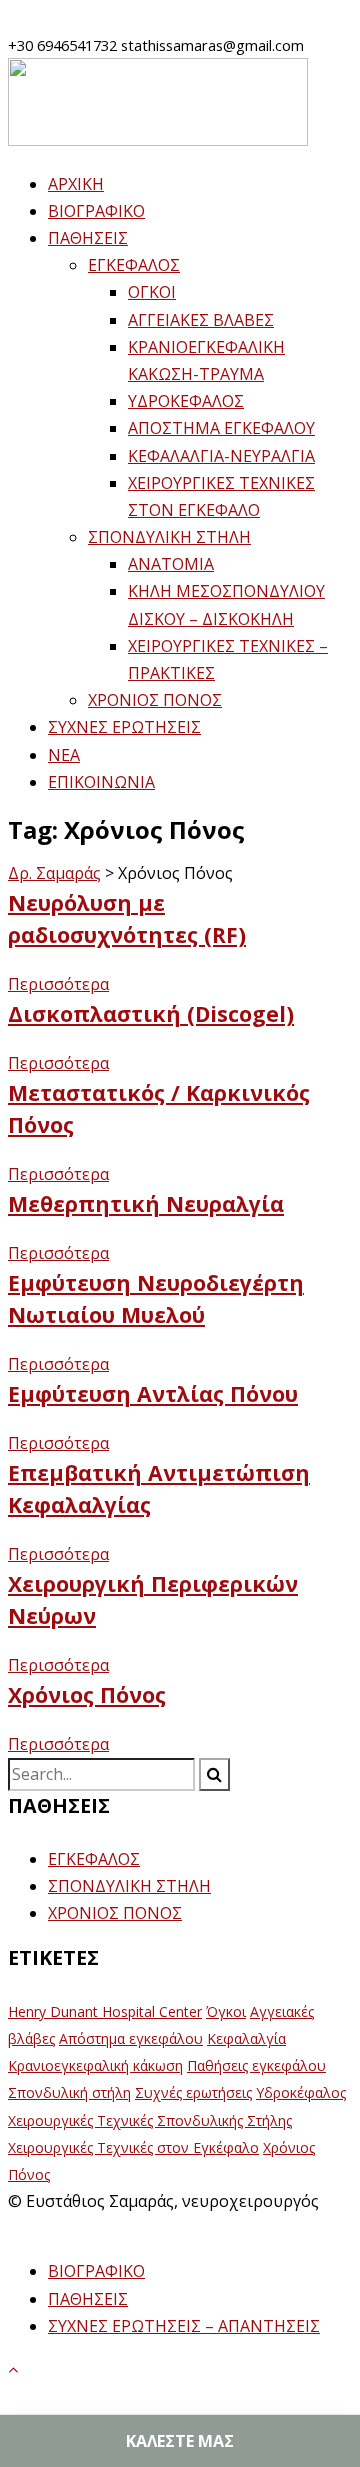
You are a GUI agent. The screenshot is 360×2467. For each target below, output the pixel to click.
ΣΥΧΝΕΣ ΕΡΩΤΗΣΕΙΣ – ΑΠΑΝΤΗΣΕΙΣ (184, 2326)
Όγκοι (226, 2011)
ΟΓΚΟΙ (152, 292)
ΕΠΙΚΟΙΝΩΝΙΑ (101, 782)
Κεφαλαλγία (246, 2038)
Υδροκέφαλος (301, 2092)
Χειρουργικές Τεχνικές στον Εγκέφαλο (133, 2147)
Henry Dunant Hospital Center (105, 2011)
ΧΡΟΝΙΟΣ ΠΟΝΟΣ (155, 700)
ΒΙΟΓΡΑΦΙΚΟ (96, 211)
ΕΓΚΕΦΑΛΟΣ (134, 265)
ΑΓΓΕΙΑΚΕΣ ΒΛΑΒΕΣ (201, 320)
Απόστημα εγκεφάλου (131, 2038)
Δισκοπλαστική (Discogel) (151, 1013)
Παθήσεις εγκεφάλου (256, 2065)
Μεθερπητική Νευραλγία (146, 1203)
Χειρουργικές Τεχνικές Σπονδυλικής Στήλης (150, 2120)
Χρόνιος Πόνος (87, 1694)
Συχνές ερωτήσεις (193, 2092)
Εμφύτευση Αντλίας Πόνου (153, 1393)
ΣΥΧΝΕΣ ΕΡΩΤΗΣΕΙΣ (124, 727)
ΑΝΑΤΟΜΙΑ (171, 564)
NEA (64, 755)
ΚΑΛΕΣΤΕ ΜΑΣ (180, 2441)
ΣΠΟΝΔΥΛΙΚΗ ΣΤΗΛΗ (169, 537)
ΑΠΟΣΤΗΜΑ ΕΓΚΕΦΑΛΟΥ (221, 428)
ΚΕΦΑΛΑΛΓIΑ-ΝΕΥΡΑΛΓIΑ (221, 456)
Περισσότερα (58, 984)
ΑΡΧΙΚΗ (76, 184)
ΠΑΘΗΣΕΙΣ (88, 238)
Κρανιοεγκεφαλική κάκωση (95, 2065)
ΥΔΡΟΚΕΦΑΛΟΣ (186, 401)
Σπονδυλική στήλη (69, 2092)
